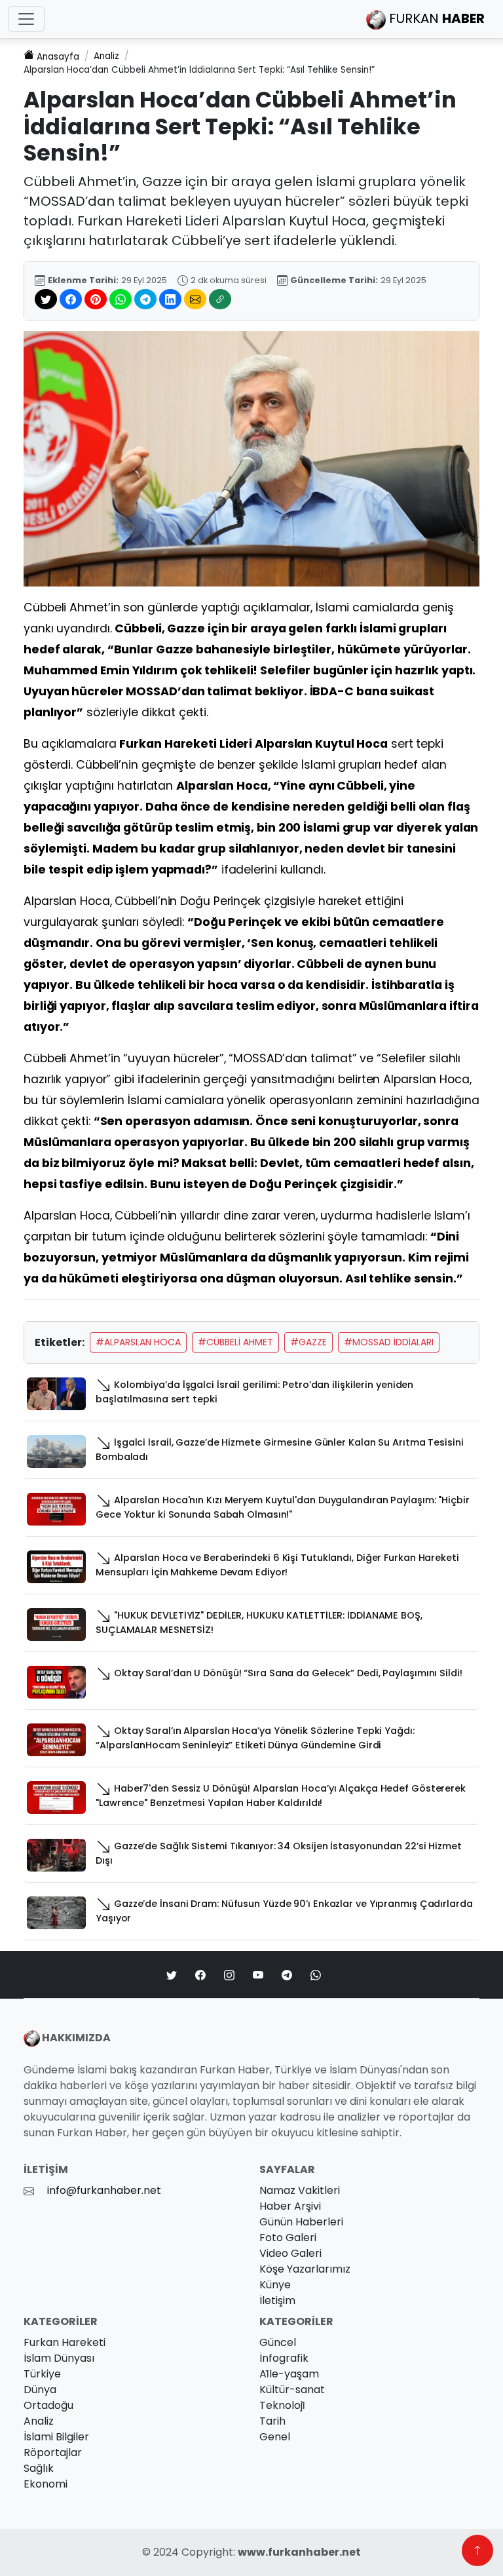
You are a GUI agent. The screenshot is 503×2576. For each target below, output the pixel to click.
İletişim (277, 2300)
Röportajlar (53, 2452)
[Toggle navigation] (26, 19)
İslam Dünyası (59, 2358)
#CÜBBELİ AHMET (235, 1342)
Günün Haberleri (301, 2222)
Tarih (272, 2421)
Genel (275, 2437)
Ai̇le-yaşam (289, 2374)
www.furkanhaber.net (299, 2552)
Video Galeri (290, 2253)
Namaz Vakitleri (300, 2190)
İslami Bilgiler (56, 2437)
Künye (275, 2285)
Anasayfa (58, 57)
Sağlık (39, 2468)
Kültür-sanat (292, 2390)
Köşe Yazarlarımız (305, 2269)
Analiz (106, 56)
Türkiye (42, 2374)
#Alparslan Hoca (138, 1342)
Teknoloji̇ (282, 2405)
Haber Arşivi (290, 2206)
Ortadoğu (48, 2405)
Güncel (278, 2342)
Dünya (40, 2390)
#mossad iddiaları (389, 1342)
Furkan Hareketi (65, 2342)
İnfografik (284, 2358)
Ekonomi (46, 2484)
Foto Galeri (288, 2238)
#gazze (308, 1342)
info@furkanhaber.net (104, 2190)
